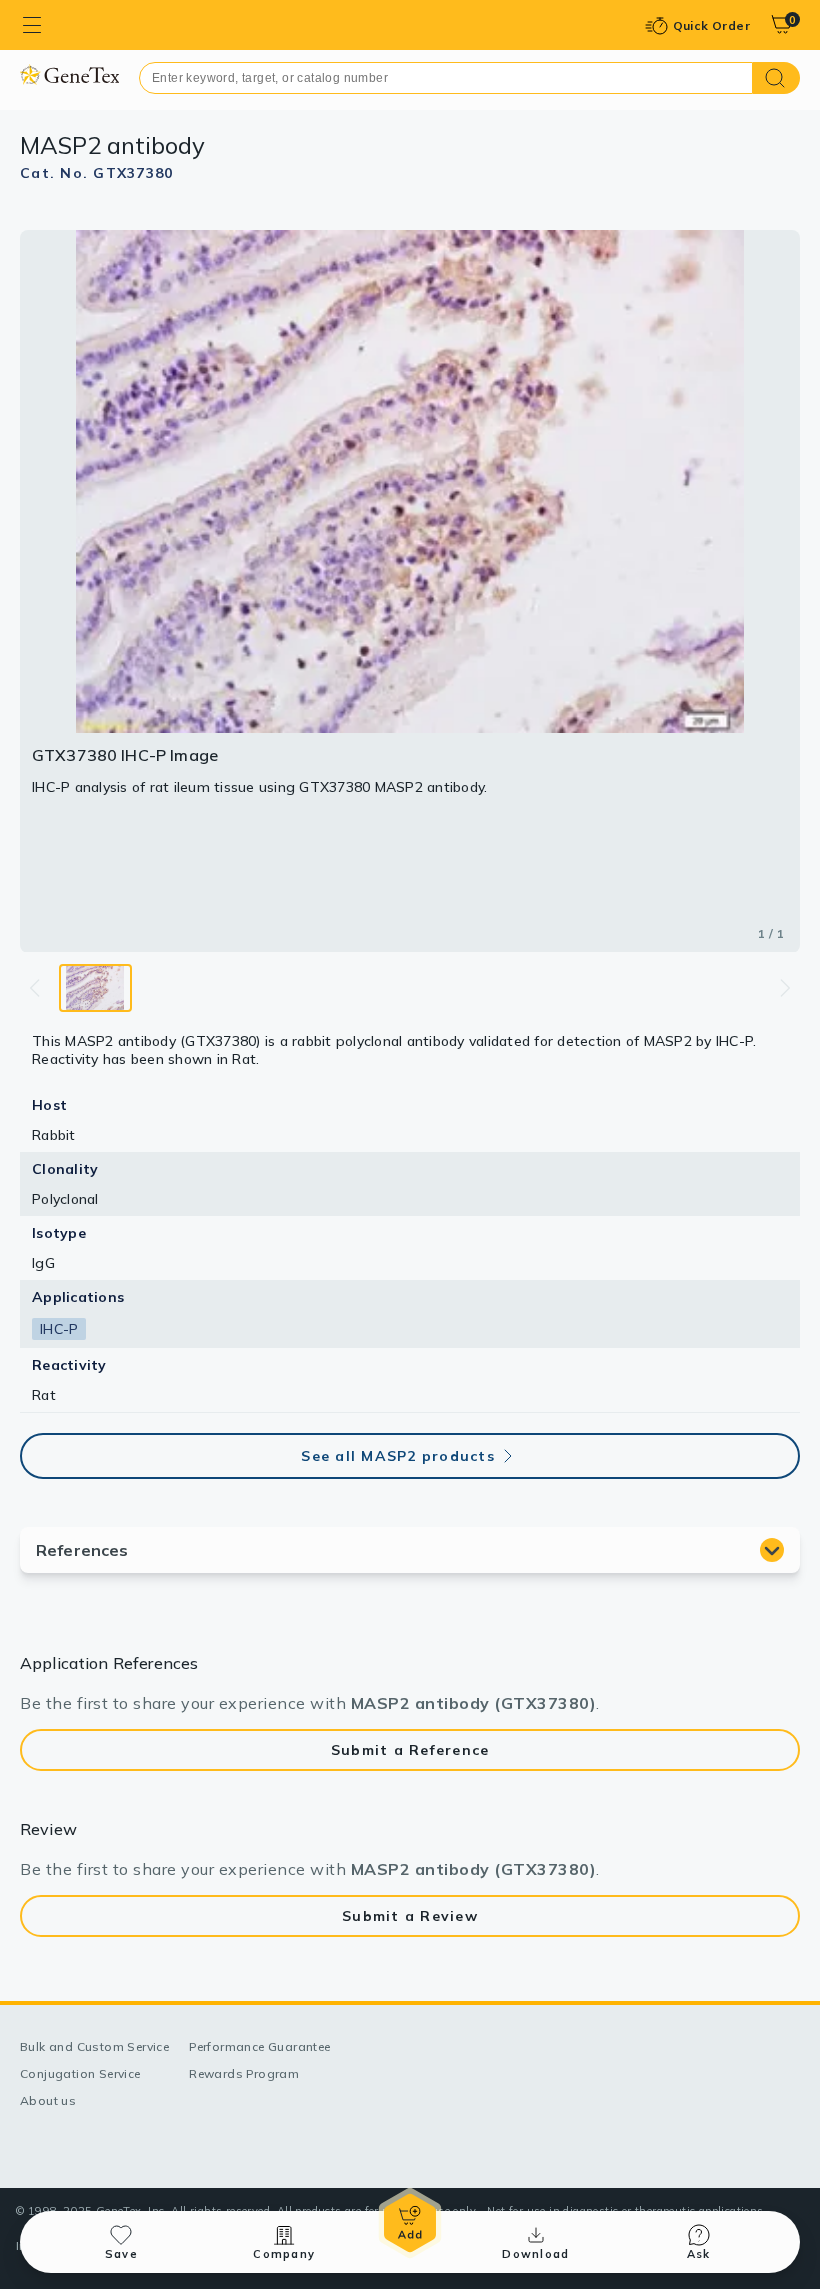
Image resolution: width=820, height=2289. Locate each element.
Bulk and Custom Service (94, 2046)
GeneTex (69, 74)
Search (776, 78)
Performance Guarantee (259, 2046)
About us (48, 2100)
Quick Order (711, 25)
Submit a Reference (410, 1750)
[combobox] (446, 78)
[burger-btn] (32, 25)
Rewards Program (244, 2073)
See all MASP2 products (398, 1456)
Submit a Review (410, 1916)
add (410, 2223)
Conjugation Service (80, 2073)
